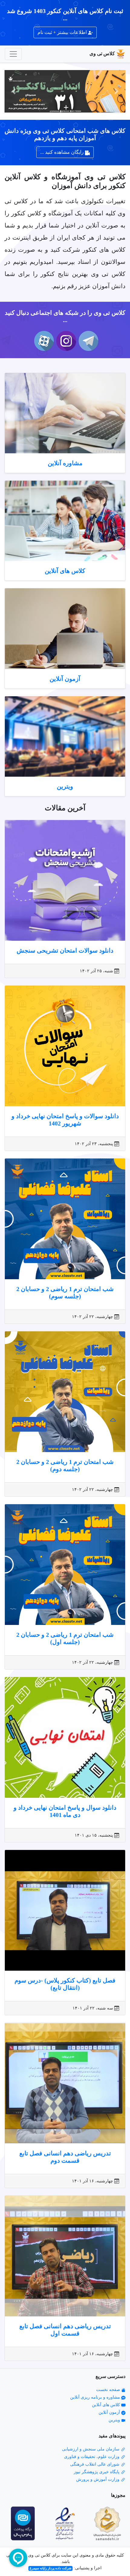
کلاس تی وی (102, 54)
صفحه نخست (109, 2390)
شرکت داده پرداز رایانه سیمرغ (50, 2568)
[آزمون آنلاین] (65, 629)
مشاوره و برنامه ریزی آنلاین (96, 2397)
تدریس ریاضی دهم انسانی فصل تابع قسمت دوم (65, 2157)
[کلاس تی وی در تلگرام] (87, 341)
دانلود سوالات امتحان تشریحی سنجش (65, 950)
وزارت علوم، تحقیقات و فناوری (92, 2457)
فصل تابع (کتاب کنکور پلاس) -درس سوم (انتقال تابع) (65, 1984)
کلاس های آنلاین (65, 571)
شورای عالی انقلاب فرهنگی (95, 2464)
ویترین (65, 786)
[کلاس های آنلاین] (65, 521)
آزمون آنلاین (65, 679)
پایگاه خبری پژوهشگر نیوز (97, 2472)
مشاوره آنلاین (65, 463)
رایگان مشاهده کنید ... (63, 152)
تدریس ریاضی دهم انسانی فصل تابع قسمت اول (65, 2330)
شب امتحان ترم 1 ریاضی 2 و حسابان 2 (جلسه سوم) (65, 1293)
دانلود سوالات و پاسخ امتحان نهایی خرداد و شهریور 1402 (65, 1120)
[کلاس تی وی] (65, 91)
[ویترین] (65, 736)
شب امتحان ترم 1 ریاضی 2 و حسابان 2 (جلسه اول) (65, 1638)
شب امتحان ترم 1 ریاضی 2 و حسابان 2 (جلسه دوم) (65, 1465)
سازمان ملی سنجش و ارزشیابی (91, 2449)
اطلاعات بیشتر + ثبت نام (63, 32)
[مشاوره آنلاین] (65, 413)
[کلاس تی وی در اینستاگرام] (65, 341)
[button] (116, 91)
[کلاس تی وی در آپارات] (43, 341)
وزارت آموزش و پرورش (98, 2479)
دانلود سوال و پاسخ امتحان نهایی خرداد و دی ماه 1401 (65, 1811)
